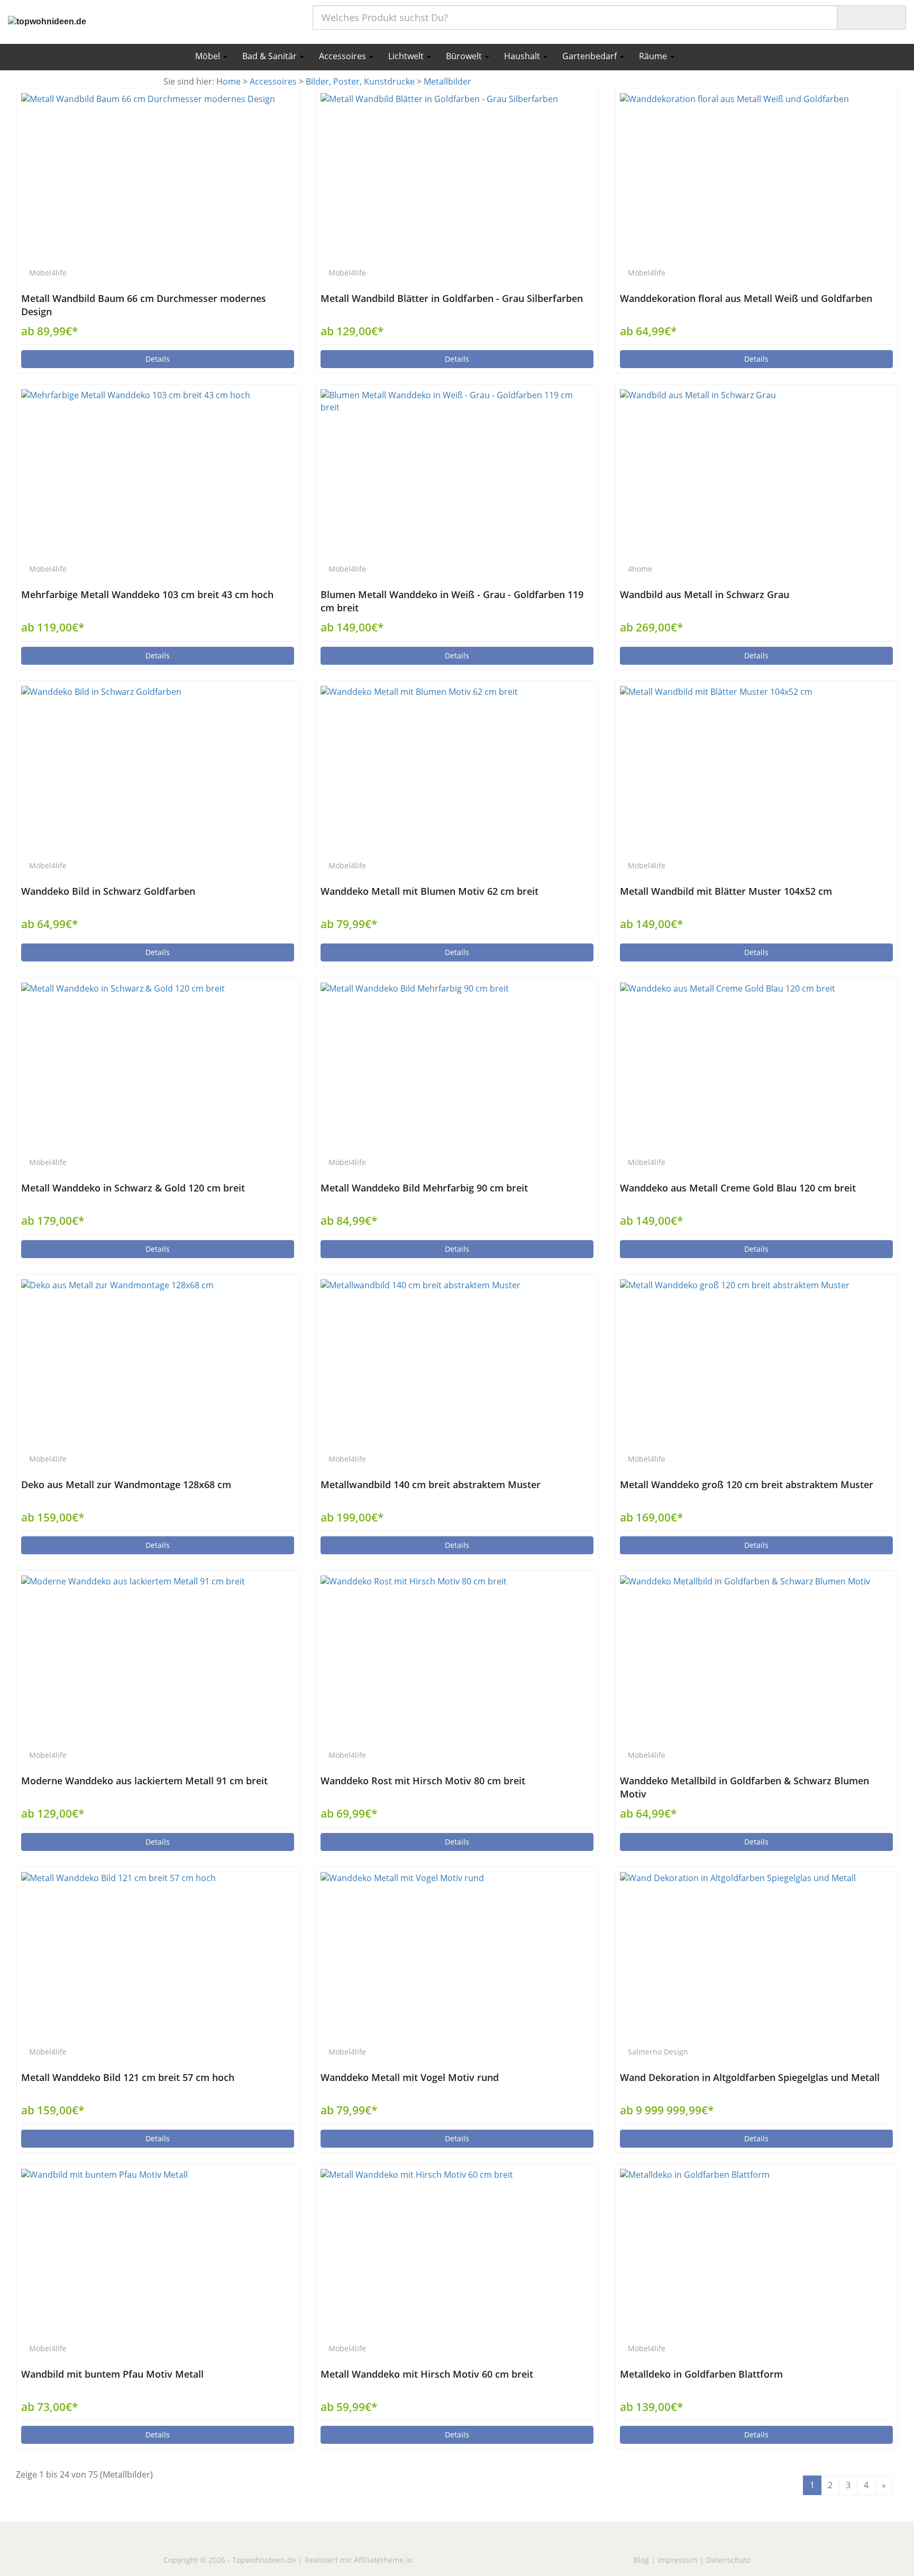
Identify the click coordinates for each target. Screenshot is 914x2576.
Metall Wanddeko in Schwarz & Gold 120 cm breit (133, 1188)
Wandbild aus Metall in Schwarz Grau (705, 594)
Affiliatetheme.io (383, 2560)
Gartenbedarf (591, 56)
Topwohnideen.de (264, 2560)
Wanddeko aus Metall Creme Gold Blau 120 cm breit (738, 1188)
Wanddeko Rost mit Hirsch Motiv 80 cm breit (423, 1781)
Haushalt (523, 56)
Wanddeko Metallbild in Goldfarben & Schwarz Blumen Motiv (744, 1787)
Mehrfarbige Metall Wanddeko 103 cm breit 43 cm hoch (147, 594)
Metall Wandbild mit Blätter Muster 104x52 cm (726, 891)
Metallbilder (447, 81)
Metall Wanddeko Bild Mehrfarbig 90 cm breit (424, 1188)
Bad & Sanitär (271, 56)
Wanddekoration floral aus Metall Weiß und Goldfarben (746, 298)
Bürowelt (465, 56)
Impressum (678, 2560)
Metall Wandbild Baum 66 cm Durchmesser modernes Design (144, 305)
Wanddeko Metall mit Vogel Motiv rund (410, 2077)
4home (640, 569)
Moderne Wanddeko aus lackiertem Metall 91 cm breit (144, 1781)
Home (229, 81)
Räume (654, 56)
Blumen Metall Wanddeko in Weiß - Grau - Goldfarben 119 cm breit (452, 601)
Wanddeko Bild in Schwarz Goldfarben (108, 891)
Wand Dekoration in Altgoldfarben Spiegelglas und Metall (750, 2077)
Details (158, 359)
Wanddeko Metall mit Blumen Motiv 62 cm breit (429, 891)
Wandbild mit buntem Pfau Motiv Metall (112, 2374)
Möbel (209, 56)
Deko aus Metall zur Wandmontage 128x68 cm (126, 1484)
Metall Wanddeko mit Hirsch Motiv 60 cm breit (427, 2374)
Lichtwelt (407, 56)
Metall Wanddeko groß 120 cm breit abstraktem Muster (747, 1484)
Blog (641, 2560)
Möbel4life (48, 273)
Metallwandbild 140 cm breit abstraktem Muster (431, 1484)
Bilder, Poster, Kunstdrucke (360, 81)
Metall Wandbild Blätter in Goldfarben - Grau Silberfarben (452, 298)
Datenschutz (728, 2560)
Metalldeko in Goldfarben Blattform (701, 2374)
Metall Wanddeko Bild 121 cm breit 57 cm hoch (128, 2077)
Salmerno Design (658, 2052)
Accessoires (344, 56)
